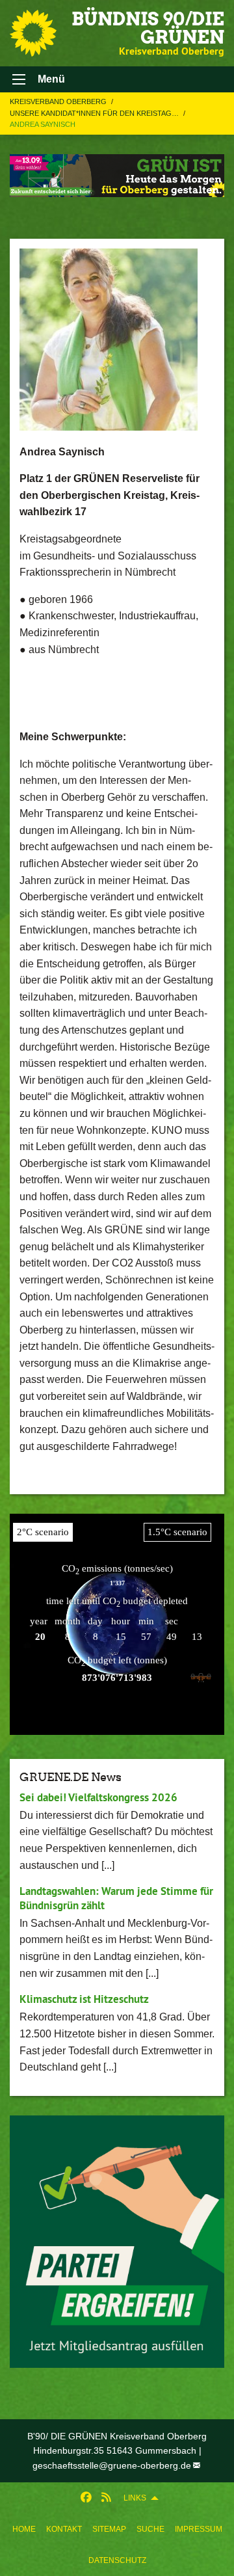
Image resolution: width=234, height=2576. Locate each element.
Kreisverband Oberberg (59, 101)
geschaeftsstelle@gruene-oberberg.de (112, 2465)
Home (24, 2529)
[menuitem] (24, 2529)
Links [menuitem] (135, 2498)
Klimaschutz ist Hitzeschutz (84, 1999)
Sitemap (109, 2529)
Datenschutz (117, 2560)
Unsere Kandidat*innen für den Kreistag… (95, 113)
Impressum (199, 2529)
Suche (150, 2529)
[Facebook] (86, 2498)
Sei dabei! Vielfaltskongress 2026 (98, 1797)
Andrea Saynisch (43, 124)
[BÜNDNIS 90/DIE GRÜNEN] (33, 33)
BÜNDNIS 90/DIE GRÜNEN (148, 28)
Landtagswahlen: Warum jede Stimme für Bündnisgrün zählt (116, 1898)
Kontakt (64, 2529)
